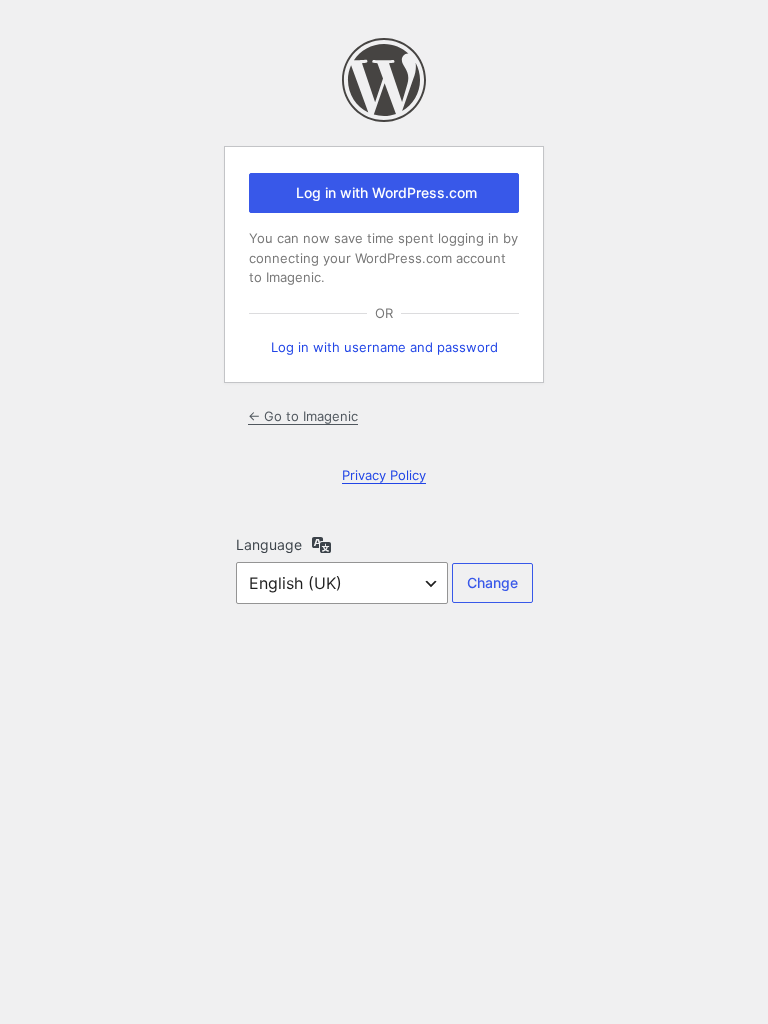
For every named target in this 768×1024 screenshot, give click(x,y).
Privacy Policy (384, 475)
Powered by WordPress (384, 80)
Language (269, 544)
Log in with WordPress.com (386, 192)
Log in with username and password (384, 347)
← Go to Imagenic (303, 416)
